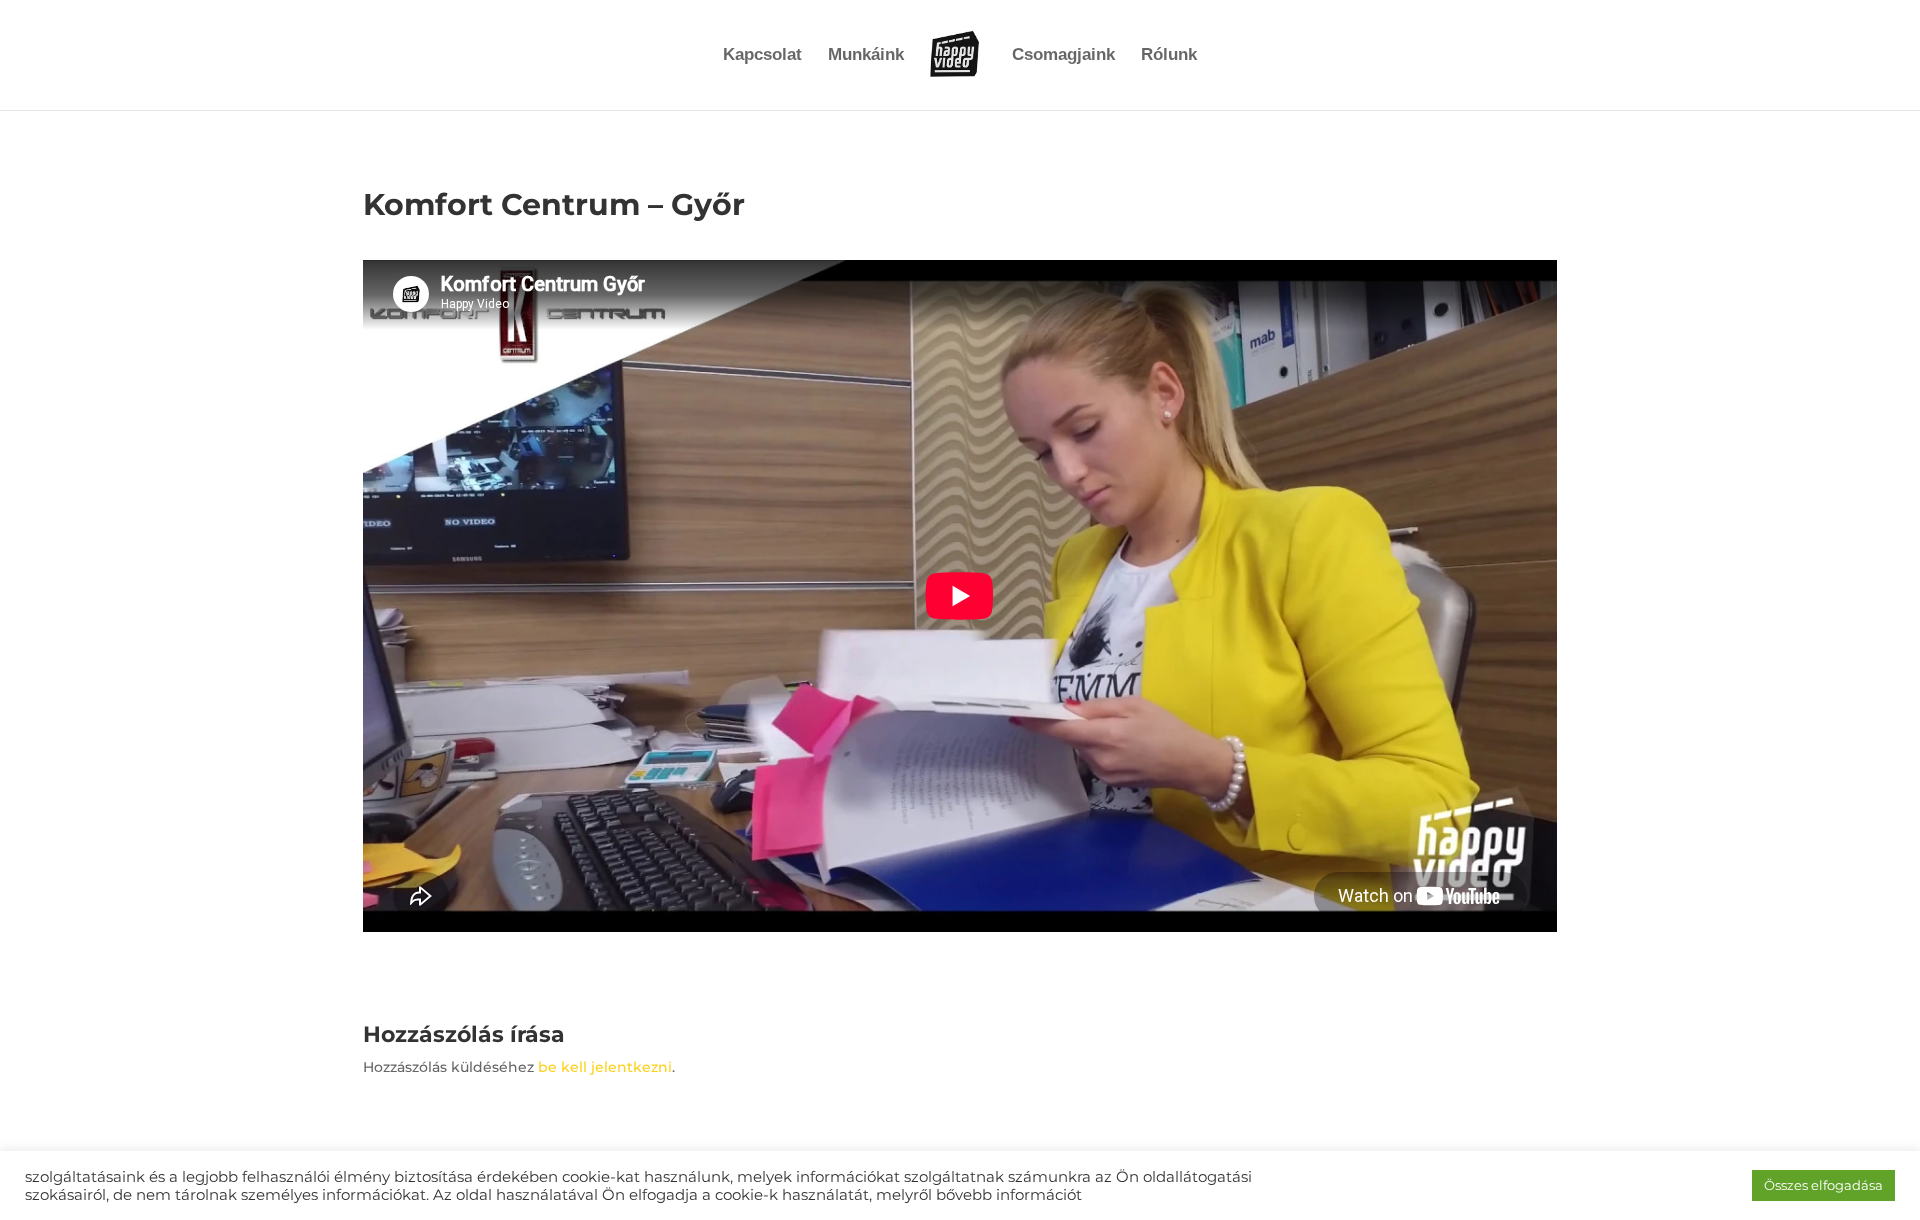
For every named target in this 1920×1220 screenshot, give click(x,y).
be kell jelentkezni (605, 1067)
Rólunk (1169, 56)
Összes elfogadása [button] (1823, 1185)
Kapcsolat (762, 56)
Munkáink (866, 56)
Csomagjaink (1063, 56)
